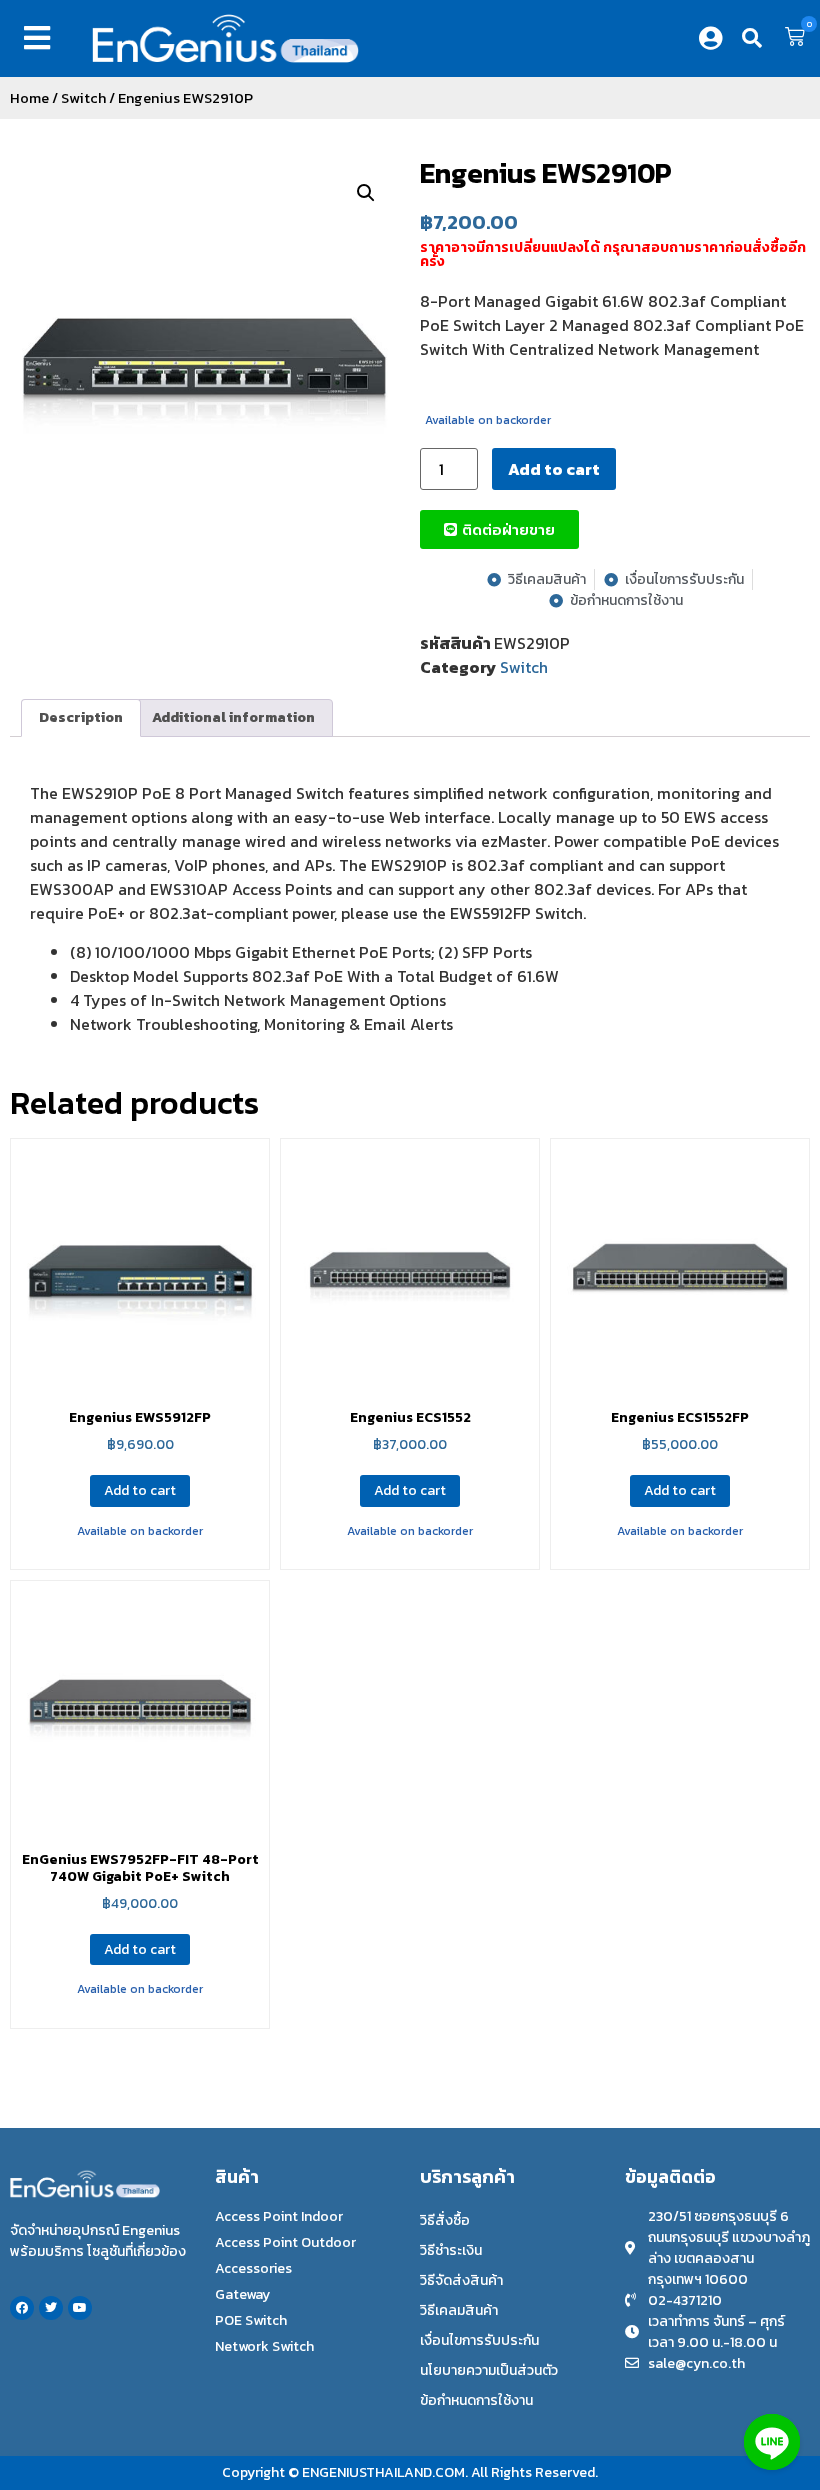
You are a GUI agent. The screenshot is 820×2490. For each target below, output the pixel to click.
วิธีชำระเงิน (451, 2250)
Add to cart (554, 469)
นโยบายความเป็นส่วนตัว (489, 2370)
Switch (83, 98)
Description (81, 717)
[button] (41, 38)
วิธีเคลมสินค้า (459, 2310)
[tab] (81, 718)
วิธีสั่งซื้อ (445, 2220)
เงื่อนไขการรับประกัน (479, 2340)
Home (29, 98)
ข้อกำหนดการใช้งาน (476, 2400)
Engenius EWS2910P (546, 173)
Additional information (233, 717)
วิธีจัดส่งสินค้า (461, 2280)
